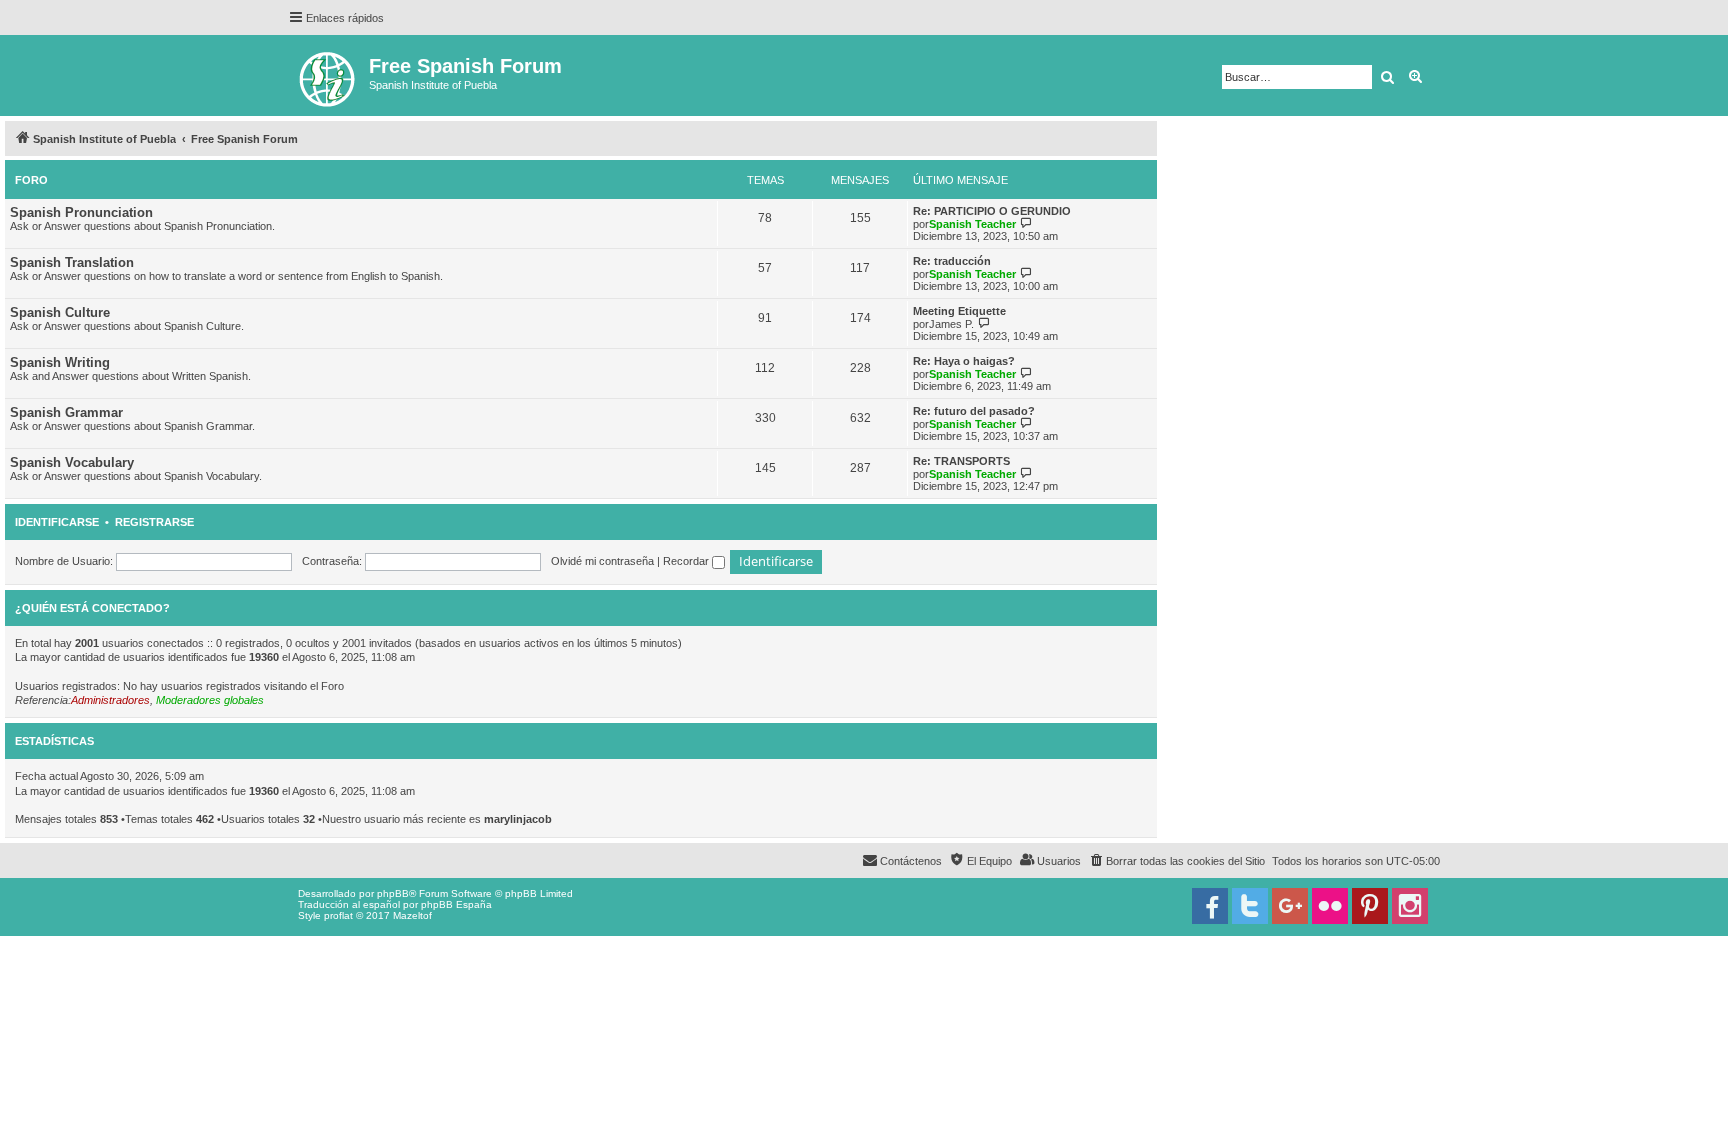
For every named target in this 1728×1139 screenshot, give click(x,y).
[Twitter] (1250, 906)
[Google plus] (1290, 906)
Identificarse (57, 522)
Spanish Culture (60, 312)
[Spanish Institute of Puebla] (328, 75)
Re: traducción (952, 261)
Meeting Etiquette (959, 311)
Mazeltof (412, 915)
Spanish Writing (60, 362)
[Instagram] (1410, 906)
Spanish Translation (72, 262)
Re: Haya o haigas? (964, 361)
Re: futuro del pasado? (974, 411)
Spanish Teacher (972, 224)
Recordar (687, 561)
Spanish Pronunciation (81, 212)
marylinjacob (518, 819)
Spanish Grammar (66, 412)
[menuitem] (1176, 861)
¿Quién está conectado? (92, 608)
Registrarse (154, 522)
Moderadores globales (210, 700)
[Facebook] (1210, 906)
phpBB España (456, 904)
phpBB (393, 893)
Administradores (110, 700)
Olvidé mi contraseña (602, 561)
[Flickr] (1330, 906)
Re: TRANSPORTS (961, 461)
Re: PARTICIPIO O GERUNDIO (992, 211)
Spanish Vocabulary (72, 462)
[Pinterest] (1370, 906)
